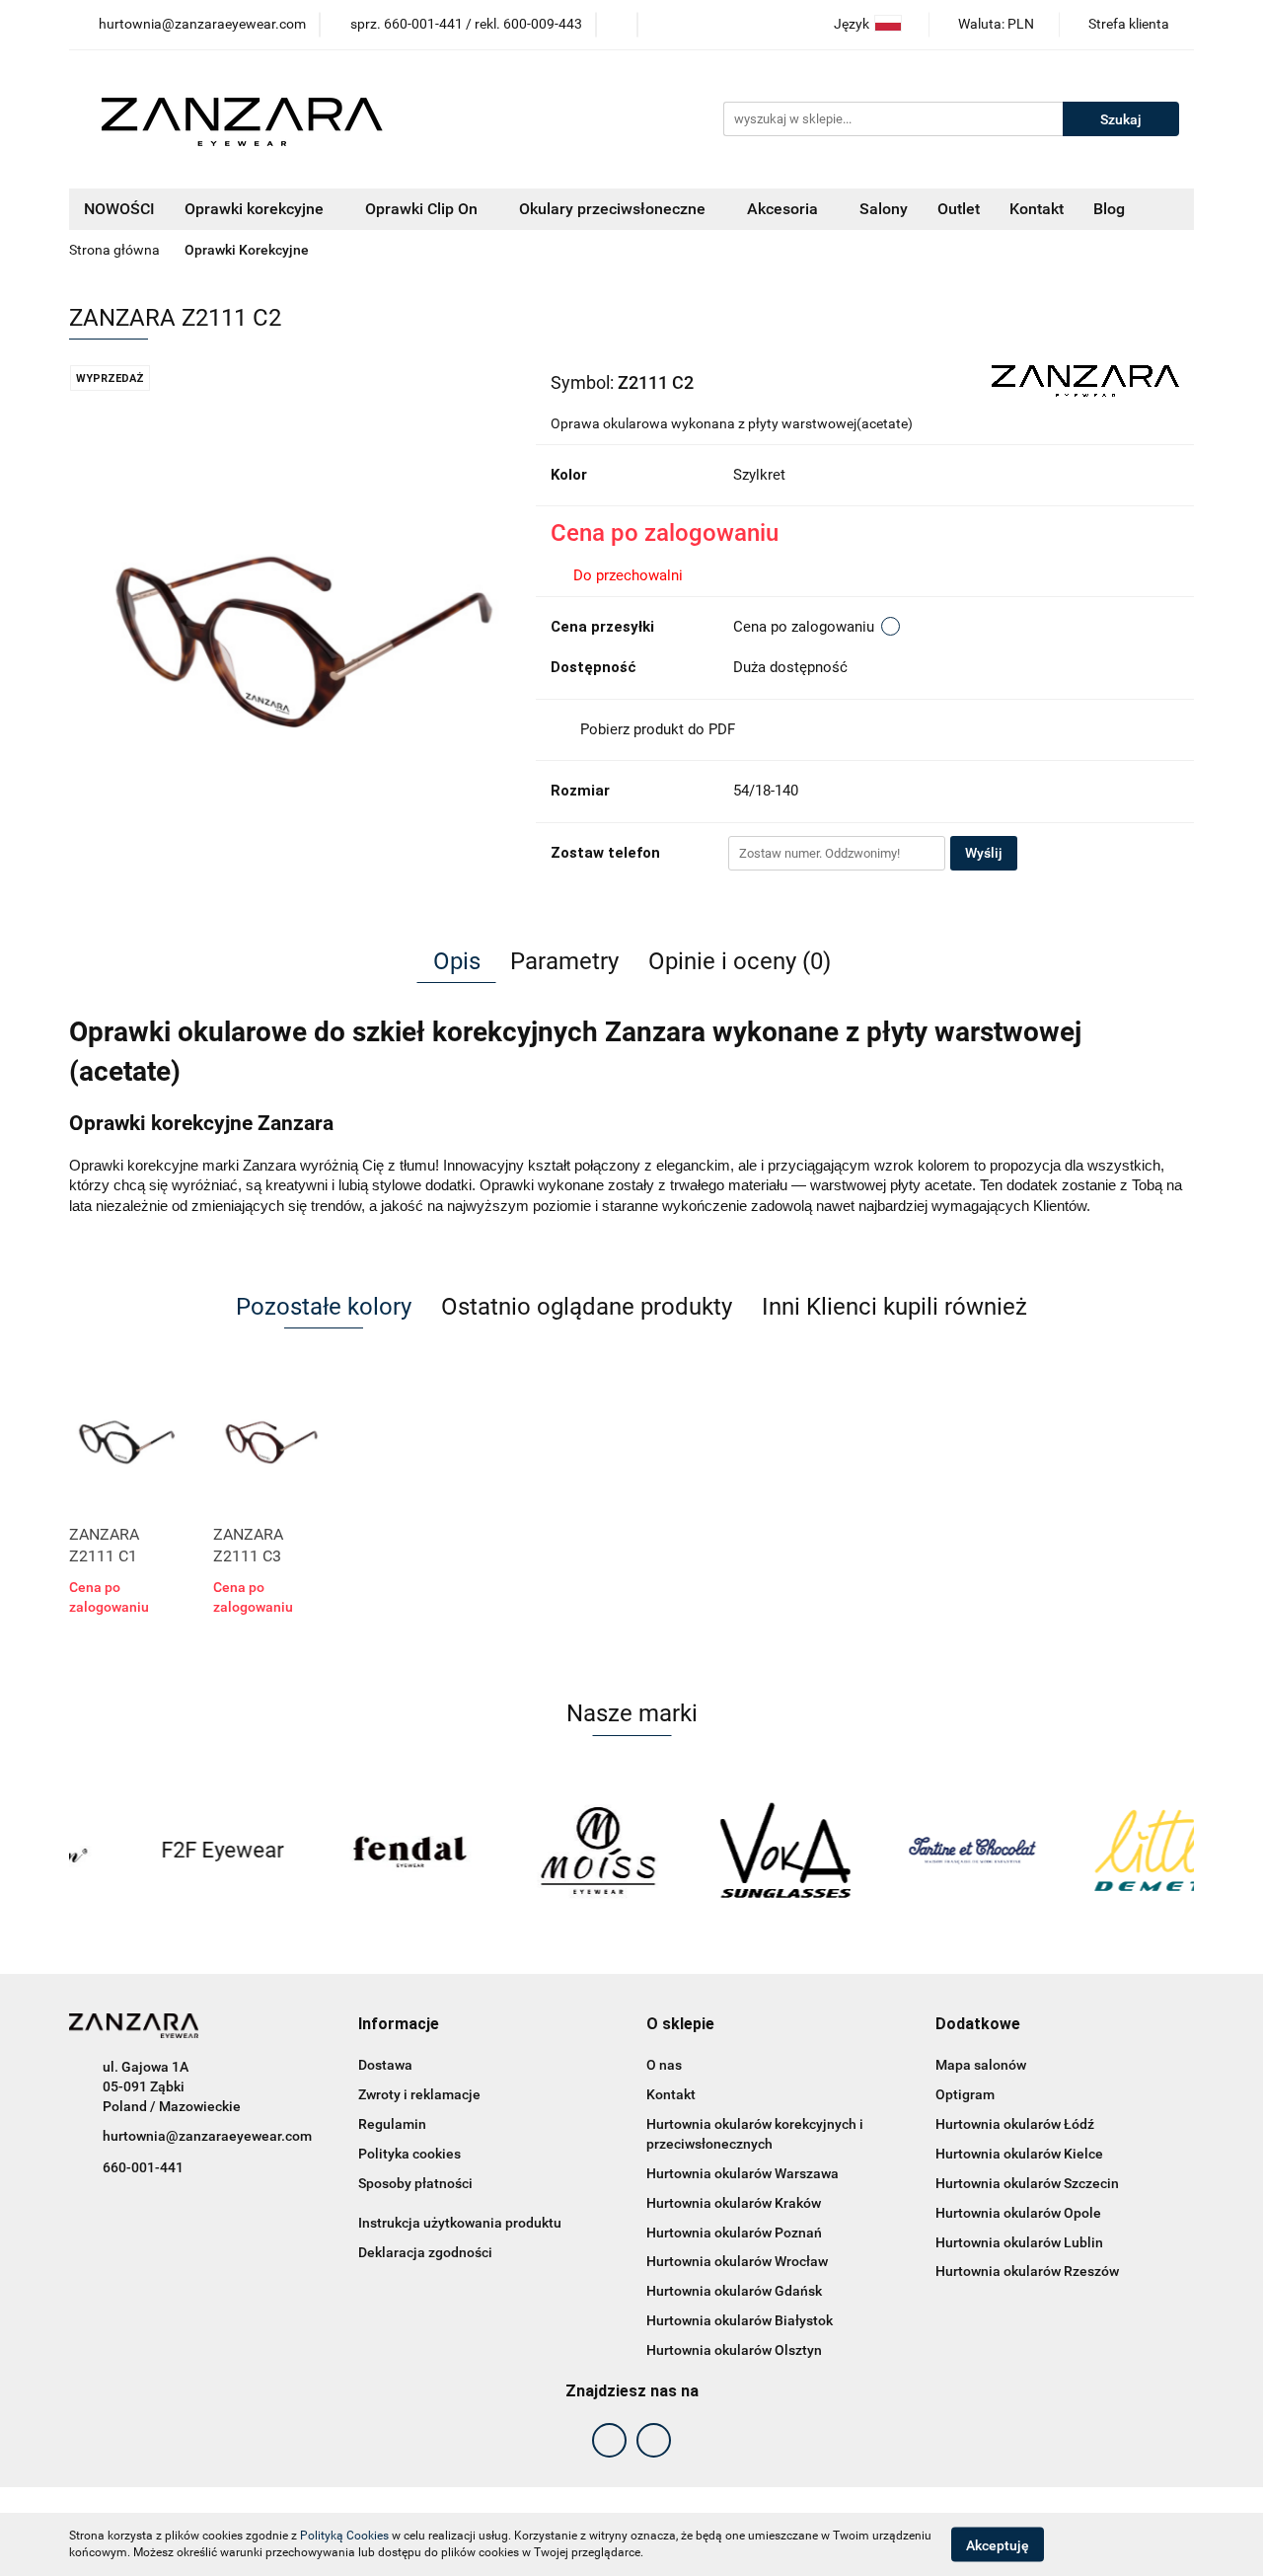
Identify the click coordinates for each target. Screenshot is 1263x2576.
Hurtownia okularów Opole (1018, 2213)
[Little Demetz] (1100, 1851)
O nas (664, 2065)
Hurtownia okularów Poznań (734, 2233)
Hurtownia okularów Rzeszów (1027, 2271)
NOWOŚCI (119, 209)
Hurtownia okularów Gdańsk (734, 2291)
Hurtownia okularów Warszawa (743, 2173)
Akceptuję (998, 2544)
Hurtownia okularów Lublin (1019, 2242)
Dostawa (385, 2065)
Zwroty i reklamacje (419, 2094)
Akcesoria (784, 209)
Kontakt (1037, 209)
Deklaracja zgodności (425, 2252)
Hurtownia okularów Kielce (1019, 2154)
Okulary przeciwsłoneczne (614, 209)
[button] (399, 2025)
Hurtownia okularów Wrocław (737, 2261)
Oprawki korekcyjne (256, 209)
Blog (1109, 209)
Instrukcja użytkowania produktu (460, 2223)
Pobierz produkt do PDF (658, 729)
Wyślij (984, 853)
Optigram (965, 2094)
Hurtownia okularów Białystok (740, 2320)
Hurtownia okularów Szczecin (1027, 2183)
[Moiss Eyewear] (538, 1851)
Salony (884, 209)
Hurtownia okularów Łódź (1015, 2124)
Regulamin (392, 2124)
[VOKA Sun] (725, 1851)
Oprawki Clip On (423, 209)
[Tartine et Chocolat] (913, 1851)
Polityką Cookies (344, 2536)
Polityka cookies (409, 2154)
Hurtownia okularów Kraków (734, 2203)
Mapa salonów (981, 2065)
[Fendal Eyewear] (350, 1851)
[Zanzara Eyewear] (1085, 380)
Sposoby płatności (415, 2183)
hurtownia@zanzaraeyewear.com (207, 2136)
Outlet (959, 209)
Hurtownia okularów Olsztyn (734, 2350)
